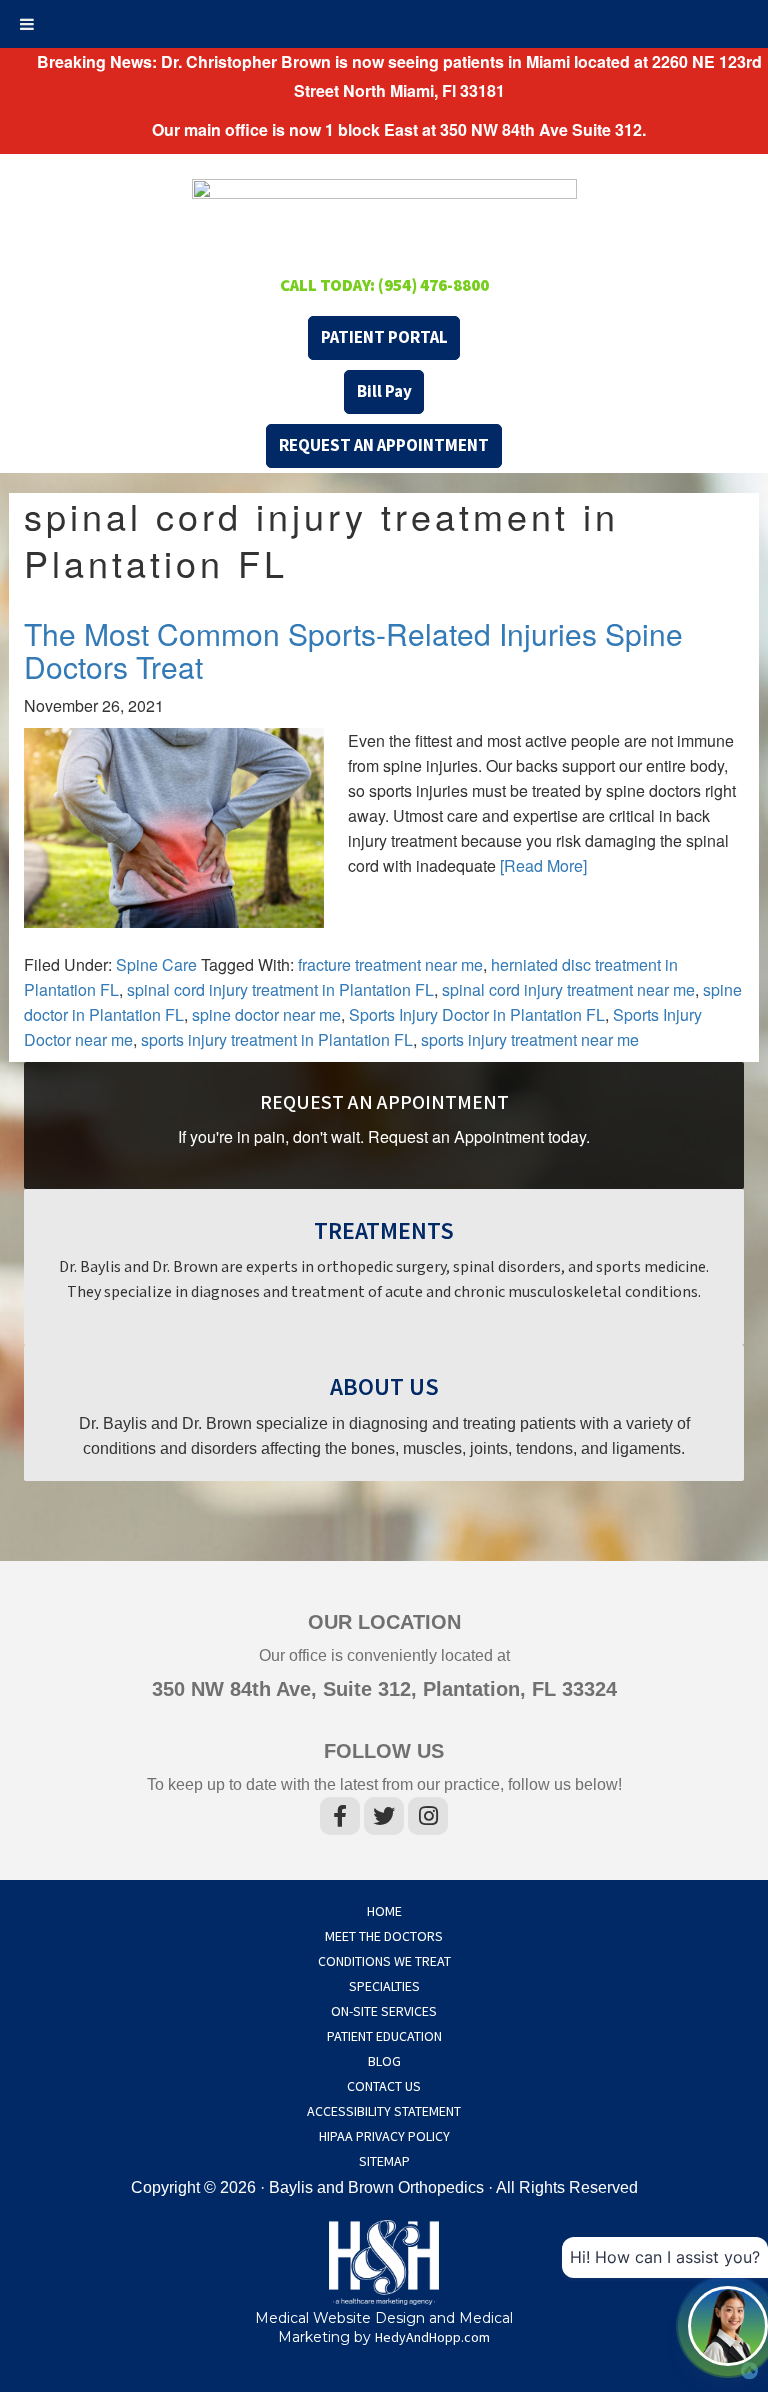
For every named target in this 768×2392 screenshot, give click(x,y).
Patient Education (384, 2037)
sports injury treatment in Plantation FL (277, 1039)
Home (384, 1912)
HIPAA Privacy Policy (384, 2137)
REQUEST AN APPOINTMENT (384, 446)
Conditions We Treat (384, 1962)
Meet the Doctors (384, 1937)
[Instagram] (428, 1820)
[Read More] (543, 865)
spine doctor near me (266, 1014)
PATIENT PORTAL (384, 338)
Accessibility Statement (384, 2112)
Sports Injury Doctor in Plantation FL (477, 1014)
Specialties (384, 1987)
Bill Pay (384, 392)
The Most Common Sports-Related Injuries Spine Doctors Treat (353, 650)
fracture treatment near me (390, 964)
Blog (384, 2062)
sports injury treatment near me (530, 1039)
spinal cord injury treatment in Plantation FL (280, 989)
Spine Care (156, 964)
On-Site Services (384, 2012)
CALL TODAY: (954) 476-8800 (384, 286)
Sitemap (384, 2162)
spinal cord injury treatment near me (568, 989)
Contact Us (384, 2087)
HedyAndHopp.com (432, 2338)
